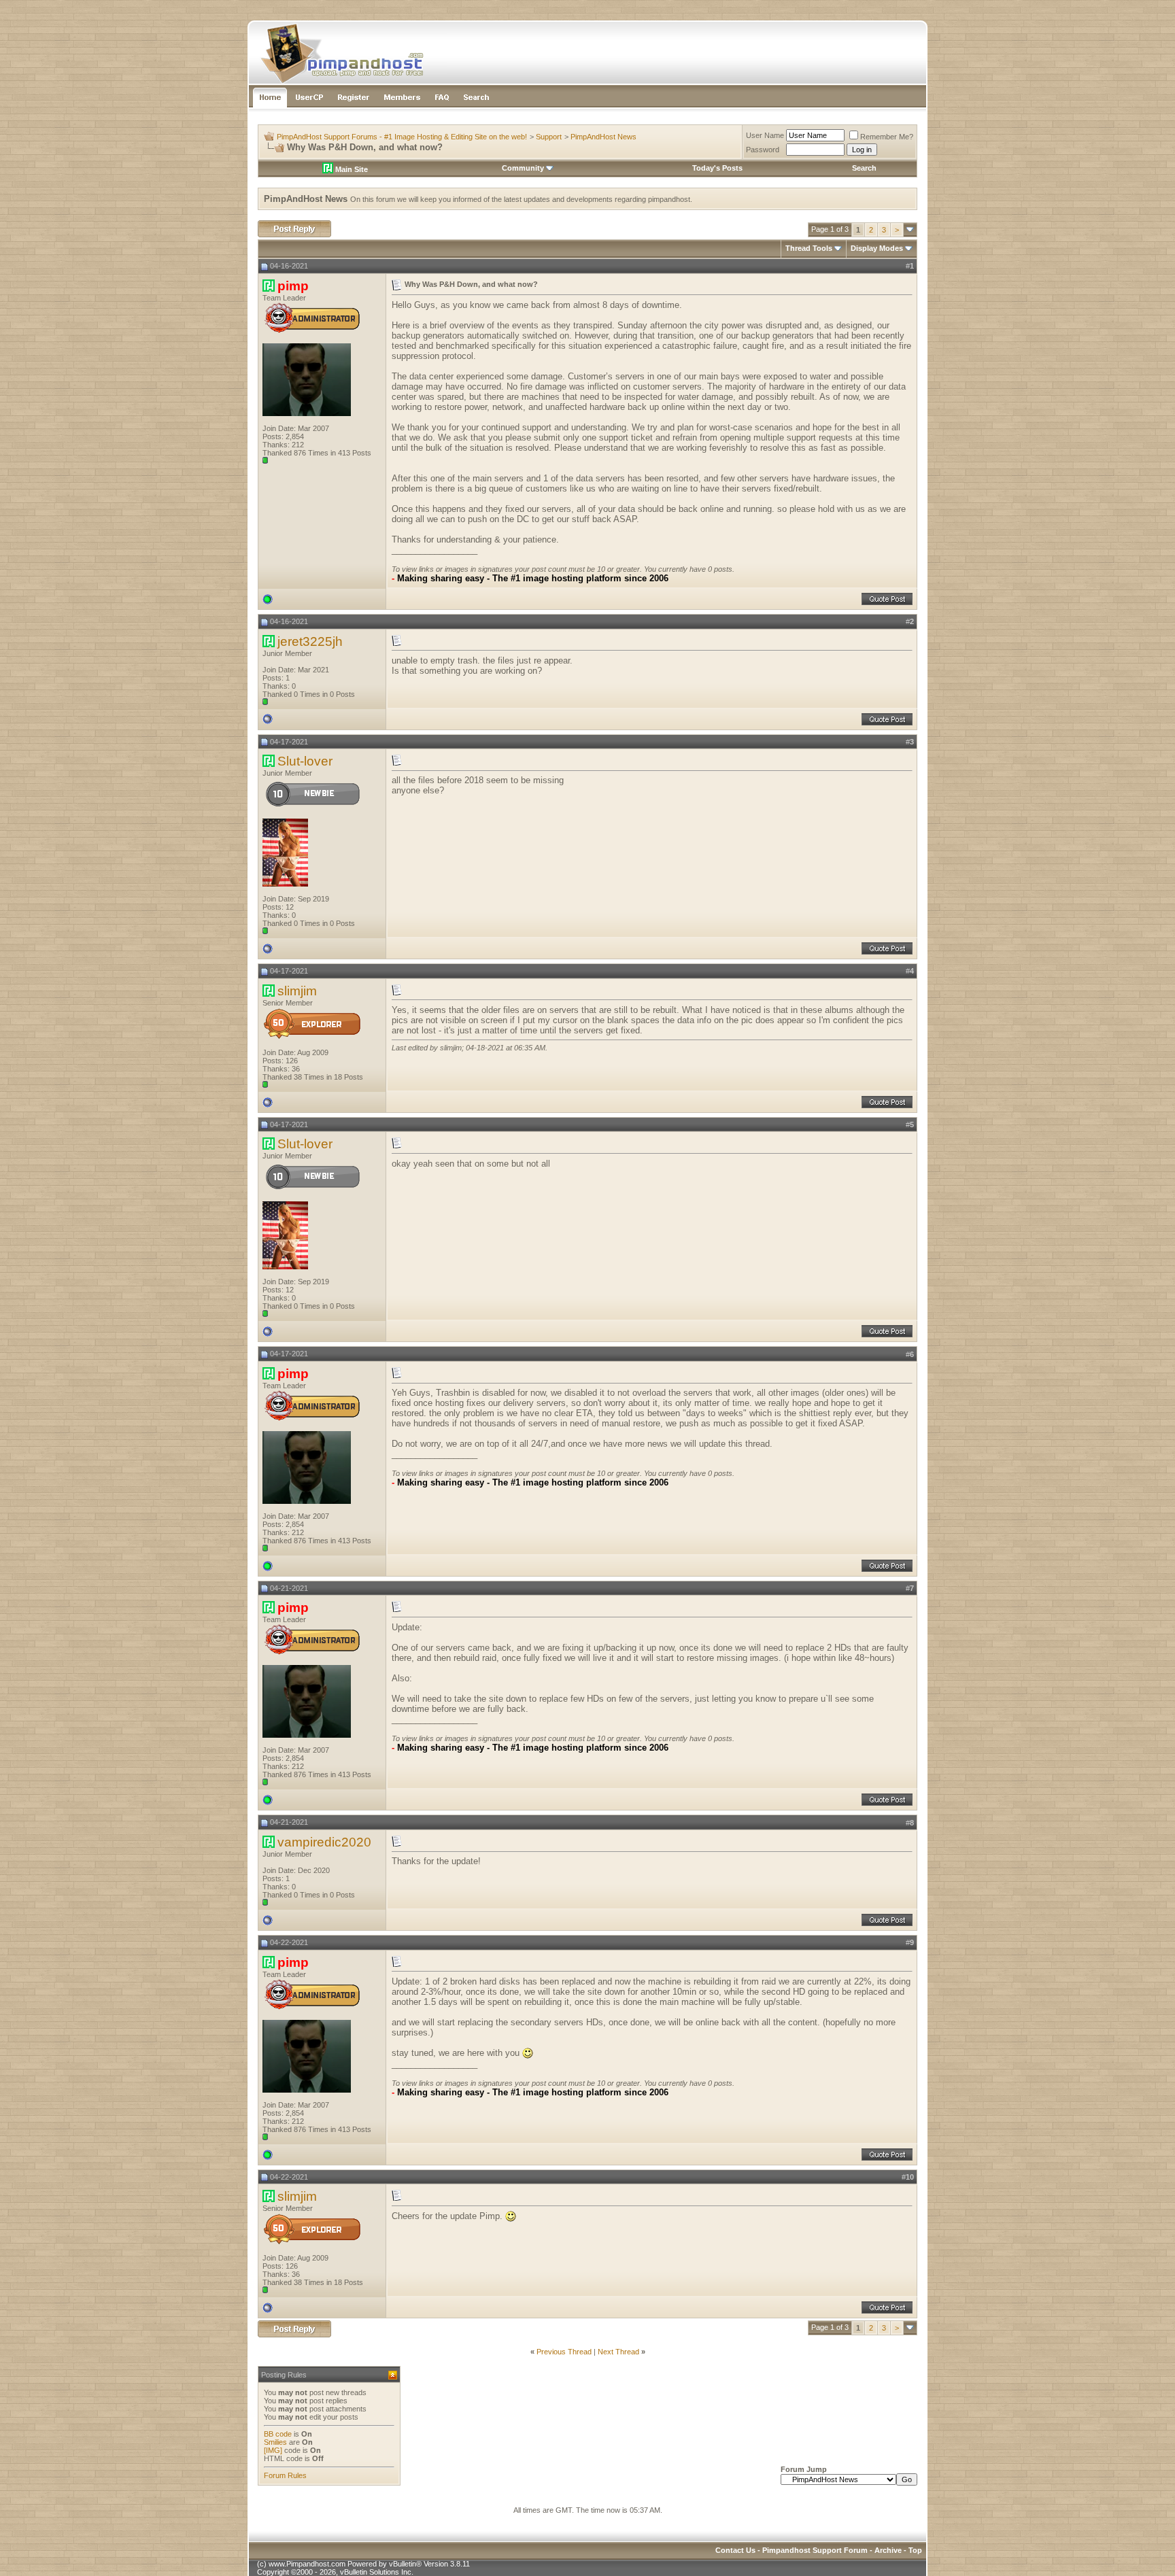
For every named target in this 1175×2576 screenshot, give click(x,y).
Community (523, 168)
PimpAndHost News (603, 137)
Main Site (351, 169)
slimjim (297, 991)
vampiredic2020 (324, 1842)
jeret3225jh (310, 641)
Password (763, 150)
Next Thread (618, 2352)
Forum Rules (285, 2475)
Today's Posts (717, 168)
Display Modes (877, 248)
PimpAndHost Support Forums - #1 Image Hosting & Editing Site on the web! (402, 137)
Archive (888, 2550)
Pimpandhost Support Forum (815, 2550)
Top (915, 2550)
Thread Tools (809, 248)
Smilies (275, 2442)
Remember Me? (887, 137)
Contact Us (735, 2550)
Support (549, 137)
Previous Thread (564, 2352)
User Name (765, 135)
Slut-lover (305, 761)
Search (864, 168)
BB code (278, 2434)
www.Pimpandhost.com (307, 2564)
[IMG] (273, 2450)
